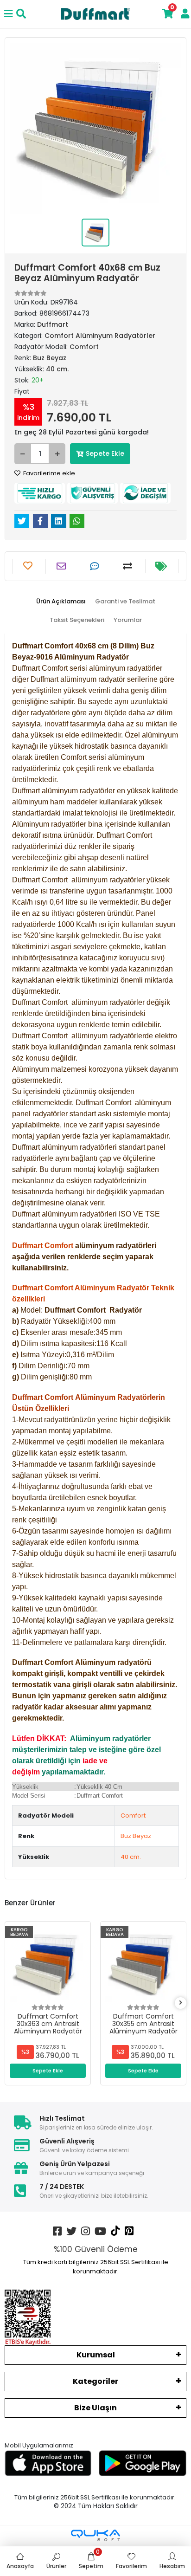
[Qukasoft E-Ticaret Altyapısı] (95, 2535)
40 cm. (131, 1857)
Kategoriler (95, 2381)
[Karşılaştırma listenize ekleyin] (129, 566)
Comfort (133, 1815)
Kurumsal (96, 2355)
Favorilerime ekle (48, 473)
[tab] (61, 602)
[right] (181, 2003)
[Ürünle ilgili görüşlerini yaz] (96, 566)
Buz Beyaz (136, 1836)
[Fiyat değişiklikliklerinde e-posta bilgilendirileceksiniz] (162, 566)
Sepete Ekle (105, 453)
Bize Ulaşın (95, 2408)
